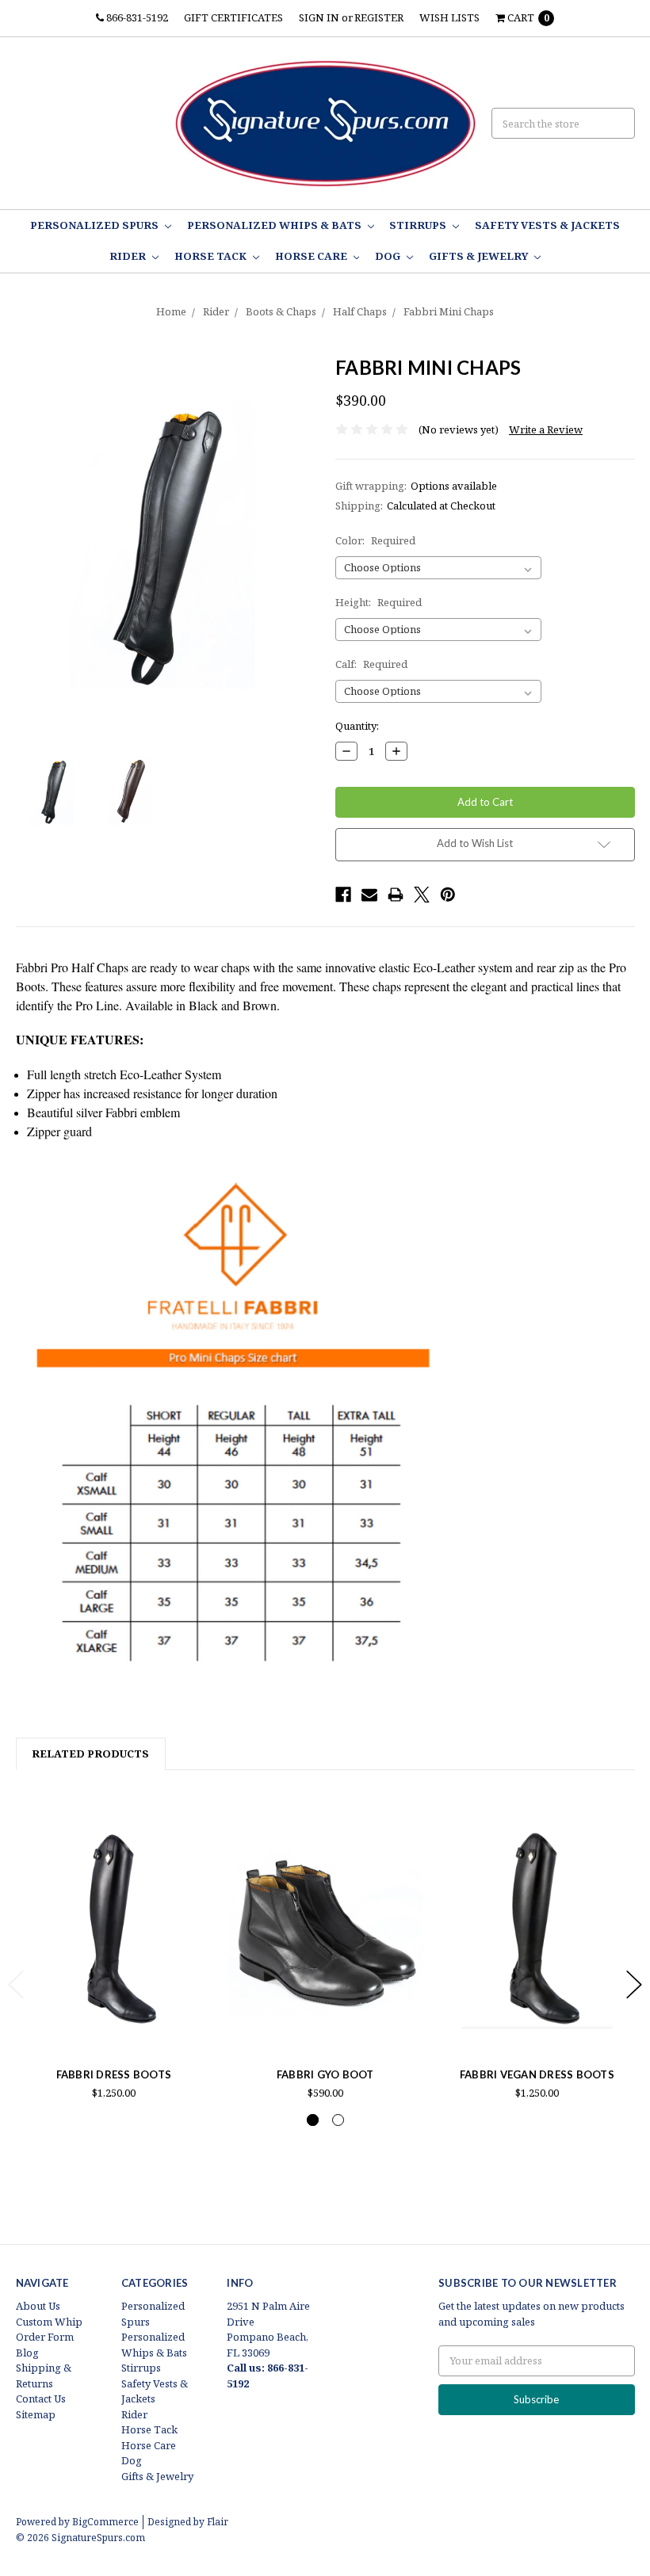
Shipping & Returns (44, 2376)
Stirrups (419, 225)
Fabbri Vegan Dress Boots (537, 2074)
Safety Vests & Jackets (547, 225)
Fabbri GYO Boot (325, 2074)
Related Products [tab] (90, 1754)
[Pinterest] (448, 895)
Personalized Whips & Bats (275, 225)
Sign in (319, 17)
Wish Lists (449, 17)
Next (634, 1984)
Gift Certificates (233, 17)
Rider (129, 256)
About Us (38, 2306)
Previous (16, 1984)
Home (171, 311)
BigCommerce (105, 2522)
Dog (389, 256)
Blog (27, 2353)
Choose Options (113, 2021)
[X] (422, 895)
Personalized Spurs (96, 225)
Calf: (371, 664)
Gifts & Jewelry (480, 256)
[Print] (396, 895)
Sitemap (36, 2414)
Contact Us (41, 2399)
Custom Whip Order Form (49, 2330)
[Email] (369, 895)
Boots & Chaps (281, 311)
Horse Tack (212, 256)
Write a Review (546, 429)
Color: (375, 540)
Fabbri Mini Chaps (449, 311)
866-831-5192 (136, 17)
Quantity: (357, 726)
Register (379, 17)
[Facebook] (343, 895)
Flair (218, 2522)
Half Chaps (360, 311)
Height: (379, 602)
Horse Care (312, 256)
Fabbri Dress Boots (114, 2074)
